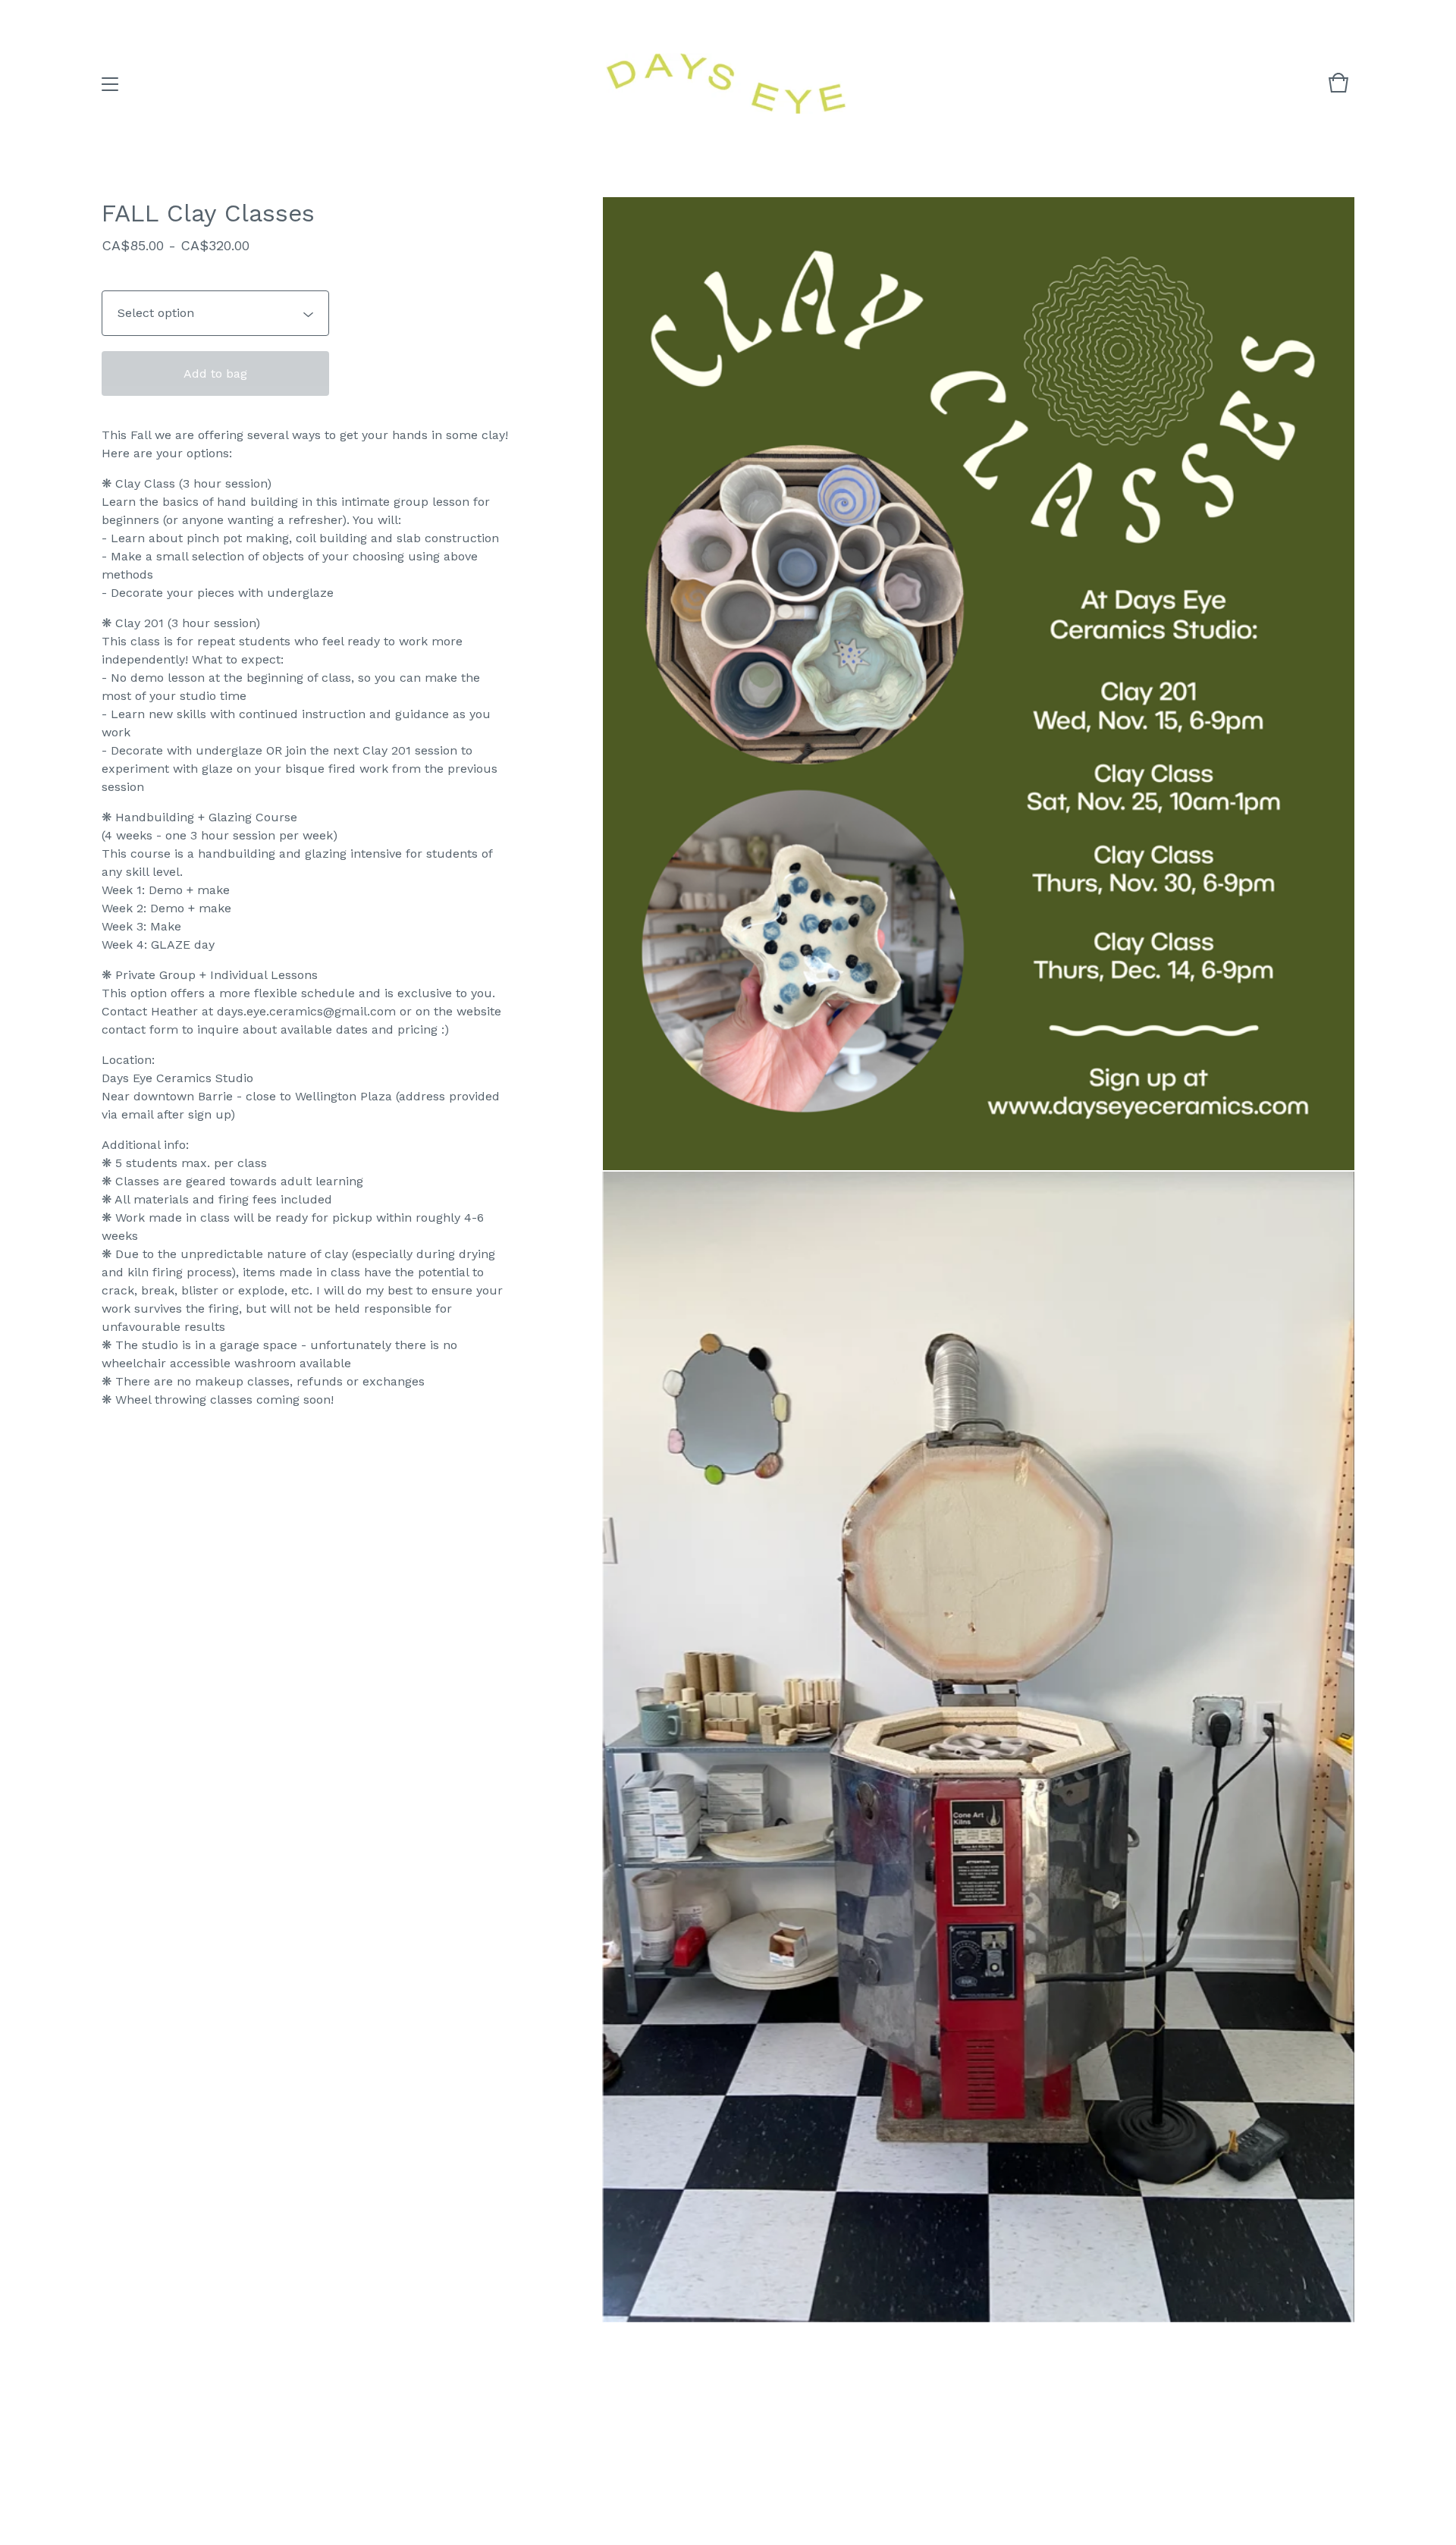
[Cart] (1338, 90)
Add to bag (215, 373)
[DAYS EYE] (726, 84)
